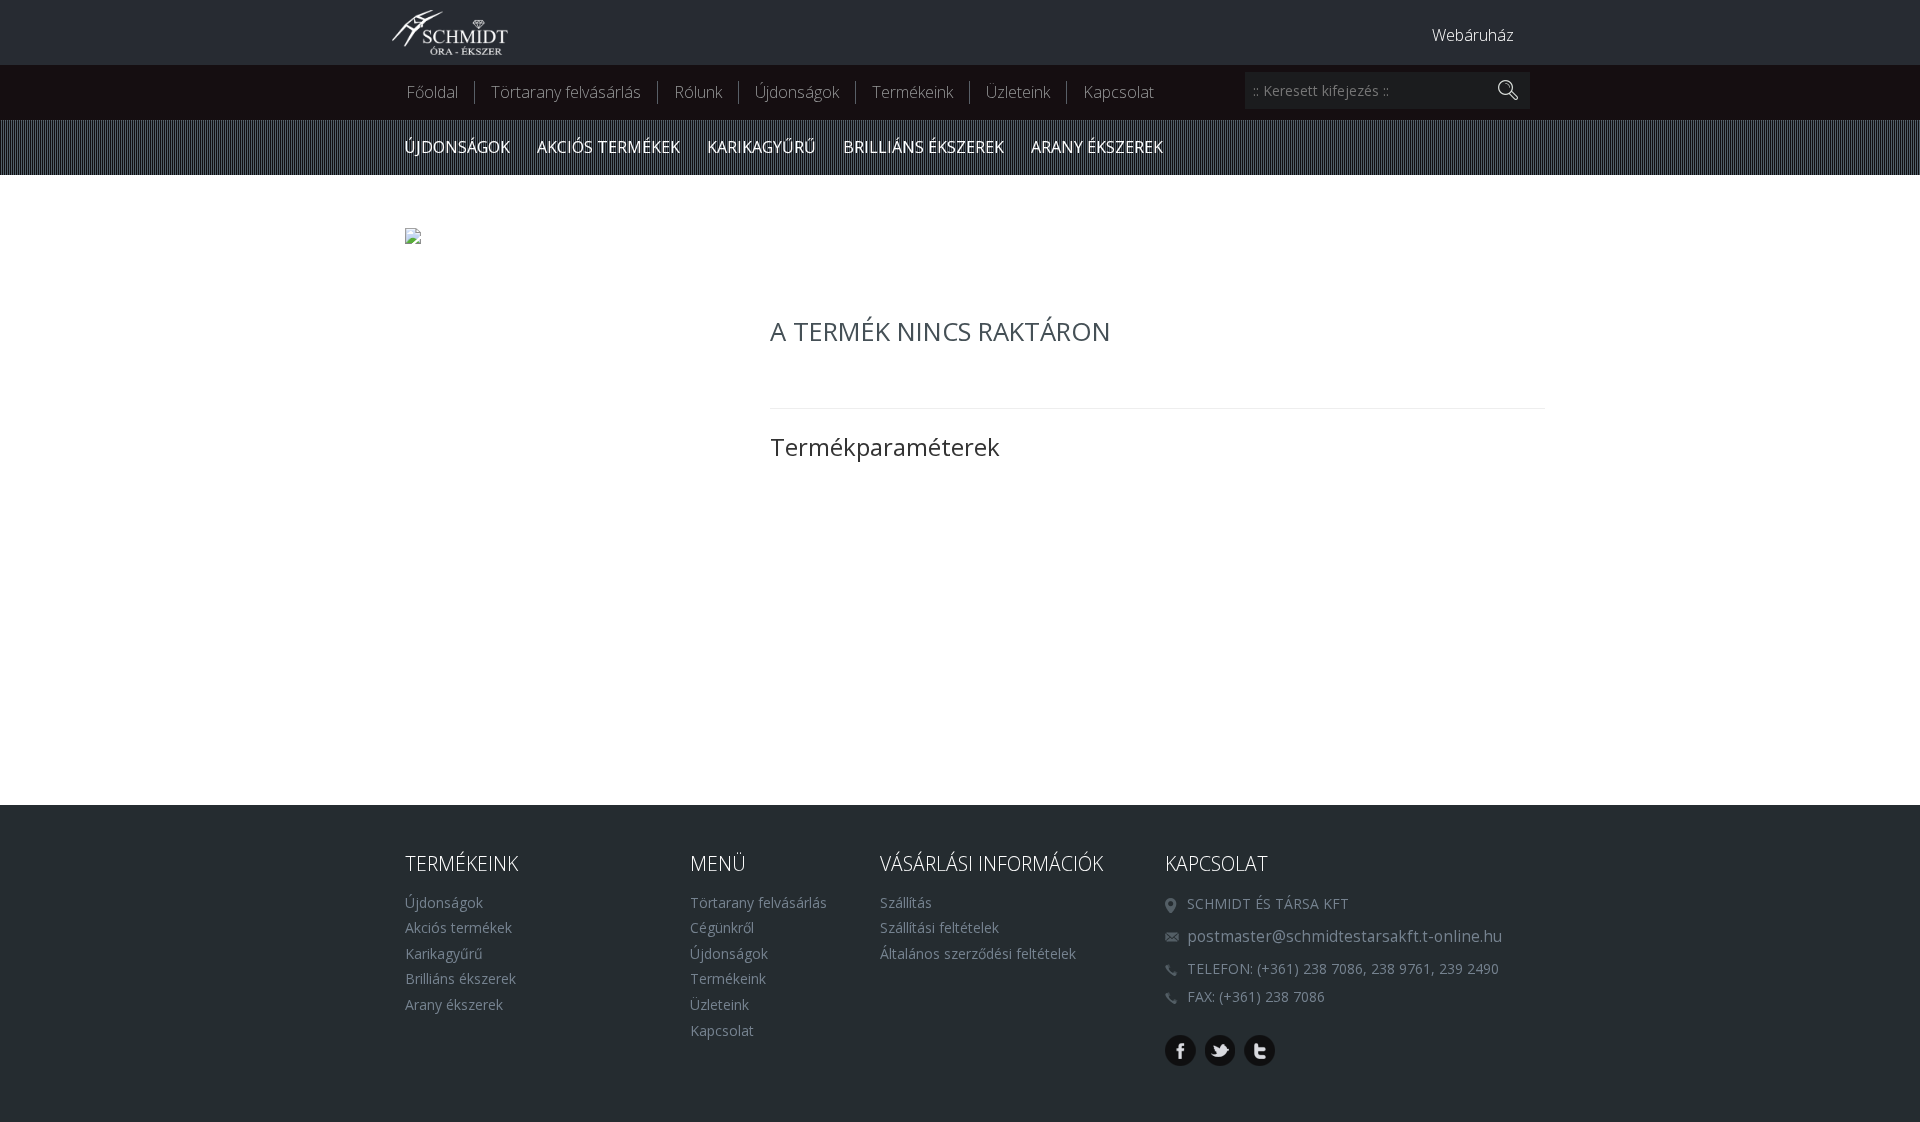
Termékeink (912, 92)
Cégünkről (722, 927)
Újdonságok (797, 92)
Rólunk (698, 92)
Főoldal (432, 92)
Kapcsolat (1118, 92)
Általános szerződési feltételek (978, 953)
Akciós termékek (608, 147)
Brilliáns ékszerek (923, 147)
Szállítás (906, 902)
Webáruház (1473, 35)
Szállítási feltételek (939, 927)
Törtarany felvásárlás (566, 92)
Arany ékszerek (1097, 147)
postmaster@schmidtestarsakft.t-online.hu (1344, 936)
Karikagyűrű (761, 147)
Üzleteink (1018, 92)
